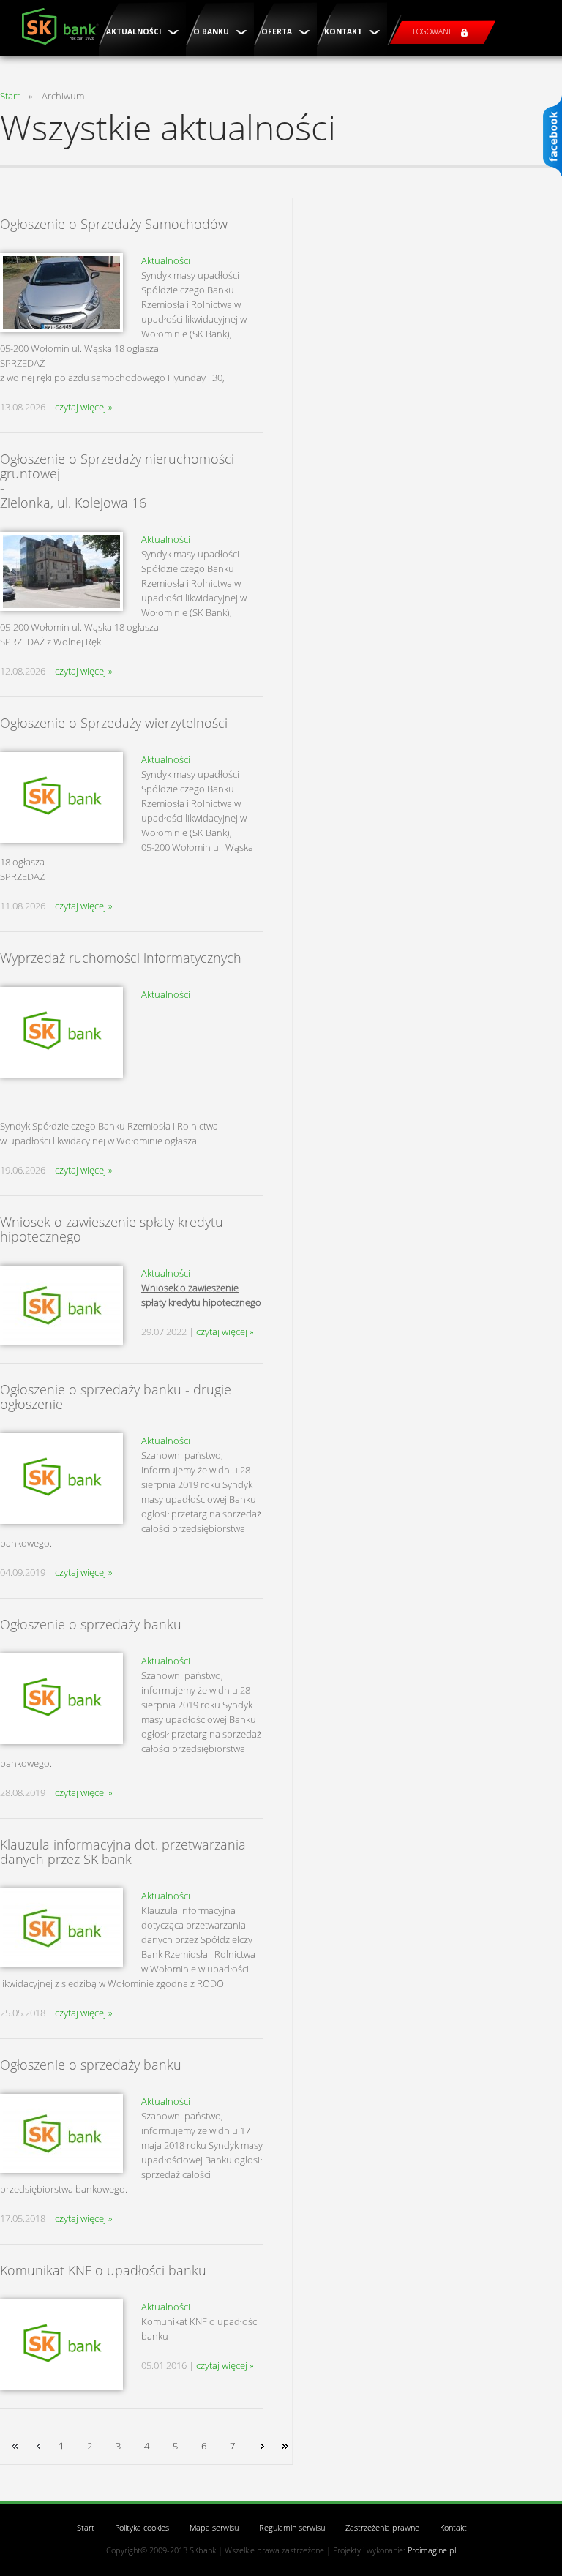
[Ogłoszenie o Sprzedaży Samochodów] (61, 293)
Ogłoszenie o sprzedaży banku (91, 1624)
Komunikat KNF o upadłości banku (103, 2270)
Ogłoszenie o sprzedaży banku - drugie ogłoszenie (116, 1397)
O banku (212, 31)
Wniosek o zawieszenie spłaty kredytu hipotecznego (112, 1229)
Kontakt (344, 31)
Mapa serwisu (214, 2527)
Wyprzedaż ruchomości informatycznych (121, 958)
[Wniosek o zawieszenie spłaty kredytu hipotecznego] (61, 1305)
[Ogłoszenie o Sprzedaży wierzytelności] (61, 797)
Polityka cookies (142, 2527)
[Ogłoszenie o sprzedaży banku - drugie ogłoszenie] (61, 1479)
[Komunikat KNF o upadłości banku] (61, 2345)
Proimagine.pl (432, 2550)
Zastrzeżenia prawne (382, 2527)
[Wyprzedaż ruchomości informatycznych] (61, 1032)
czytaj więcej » (84, 407)
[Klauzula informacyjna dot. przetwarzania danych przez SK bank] (61, 1928)
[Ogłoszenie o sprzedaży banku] (61, 1699)
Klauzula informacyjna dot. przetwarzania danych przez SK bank (123, 1852)
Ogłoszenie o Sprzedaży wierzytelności (114, 723)
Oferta (278, 31)
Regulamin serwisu (292, 2527)
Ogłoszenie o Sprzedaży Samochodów (114, 224)
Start (10, 96)
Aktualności (135, 31)
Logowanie (435, 31)
